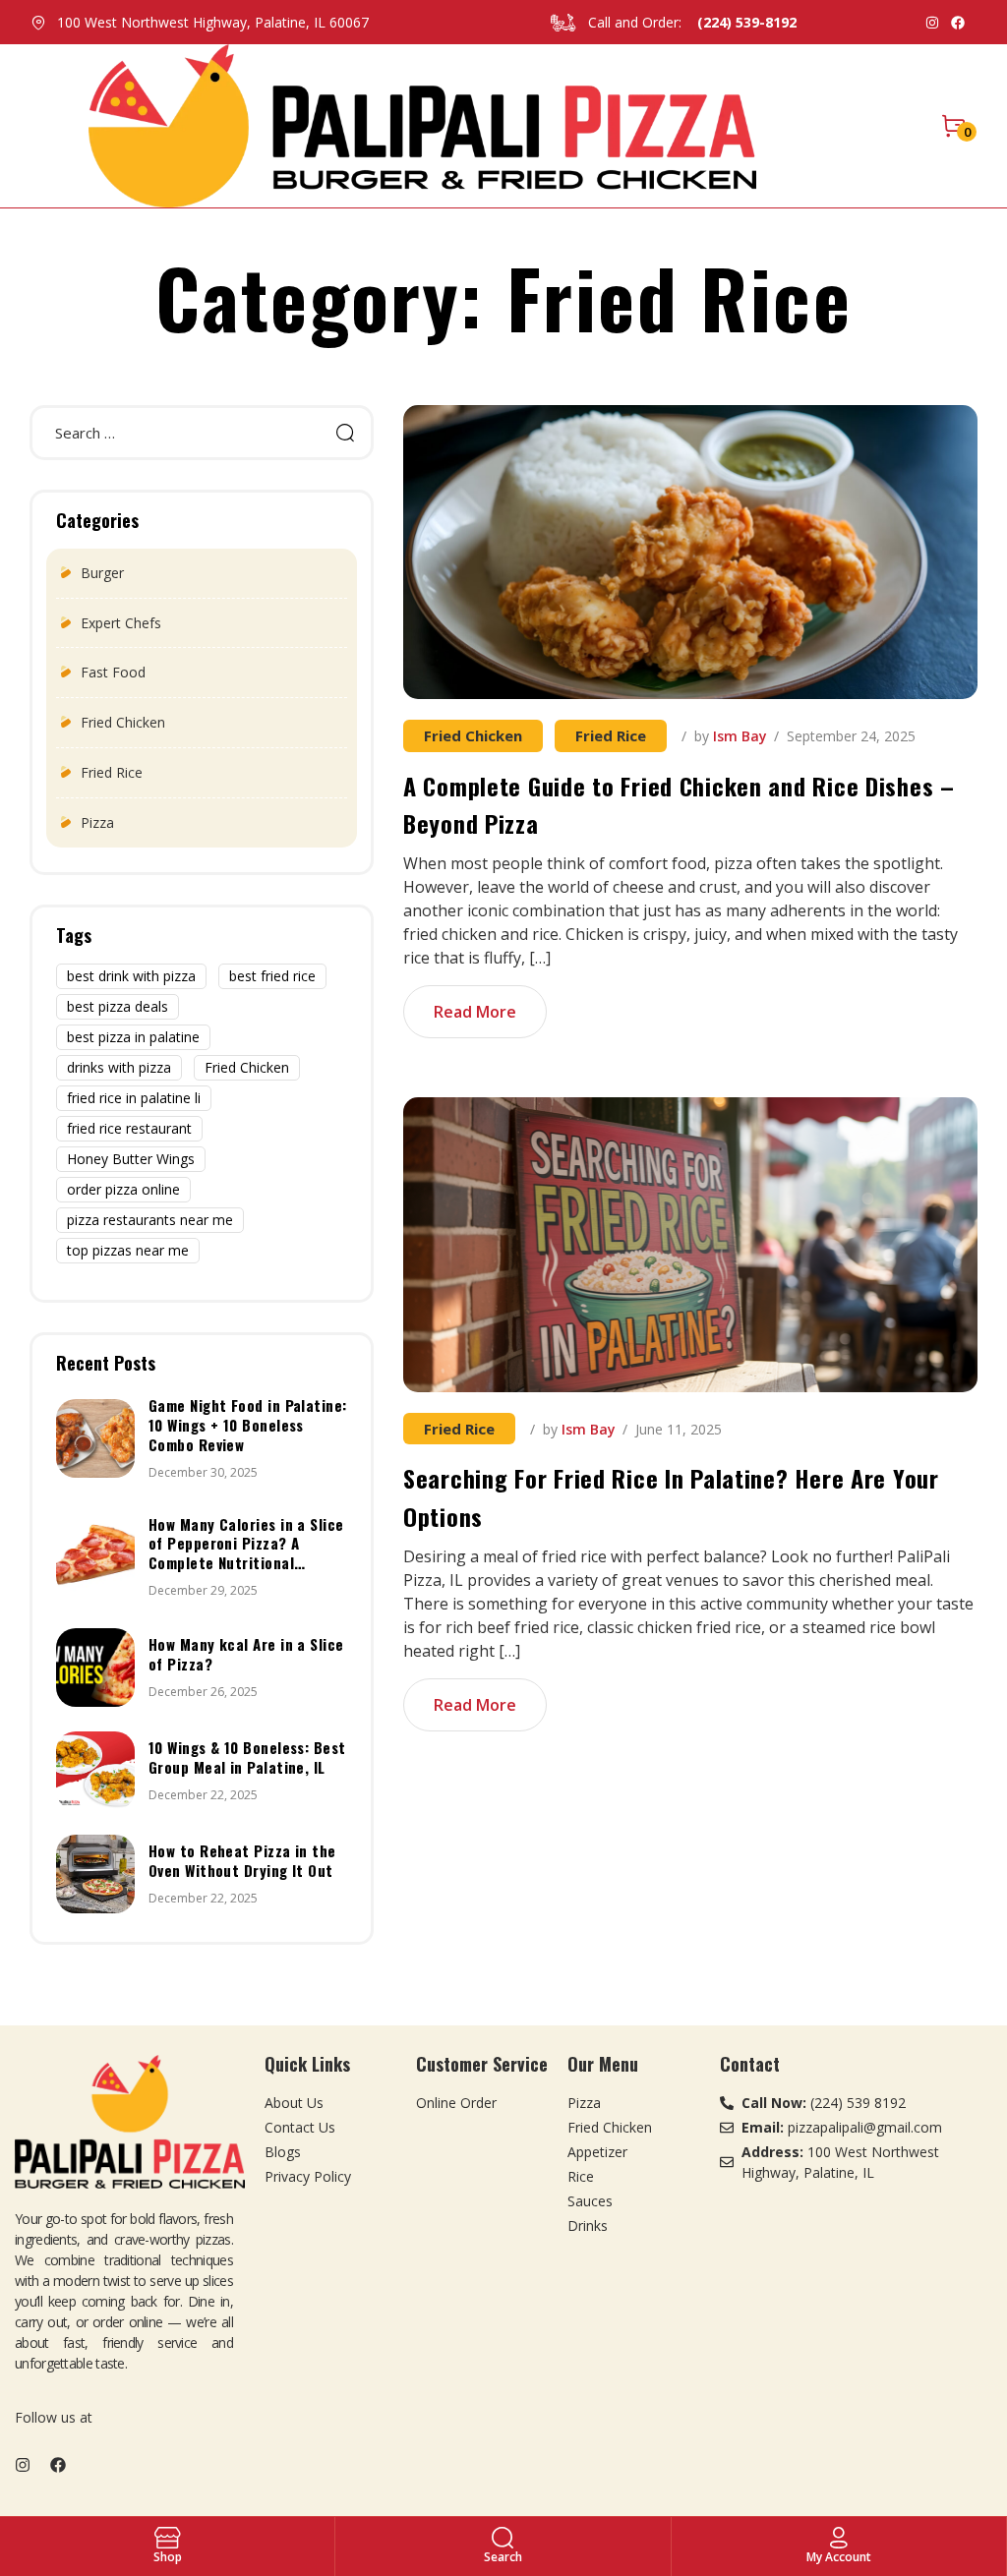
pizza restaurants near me (150, 1220)
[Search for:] (202, 433)
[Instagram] (932, 23)
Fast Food (113, 672)
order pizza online (123, 1189)
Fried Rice (611, 735)
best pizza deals (118, 1006)
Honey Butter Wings (131, 1159)
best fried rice (272, 976)
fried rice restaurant (129, 1128)
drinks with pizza (119, 1067)
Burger (102, 573)
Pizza (97, 822)
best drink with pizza (131, 976)
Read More (475, 1012)
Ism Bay (740, 736)
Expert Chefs (121, 623)
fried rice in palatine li (134, 1098)
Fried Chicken (473, 735)
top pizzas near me (128, 1250)
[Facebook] (958, 23)
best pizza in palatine (133, 1037)
